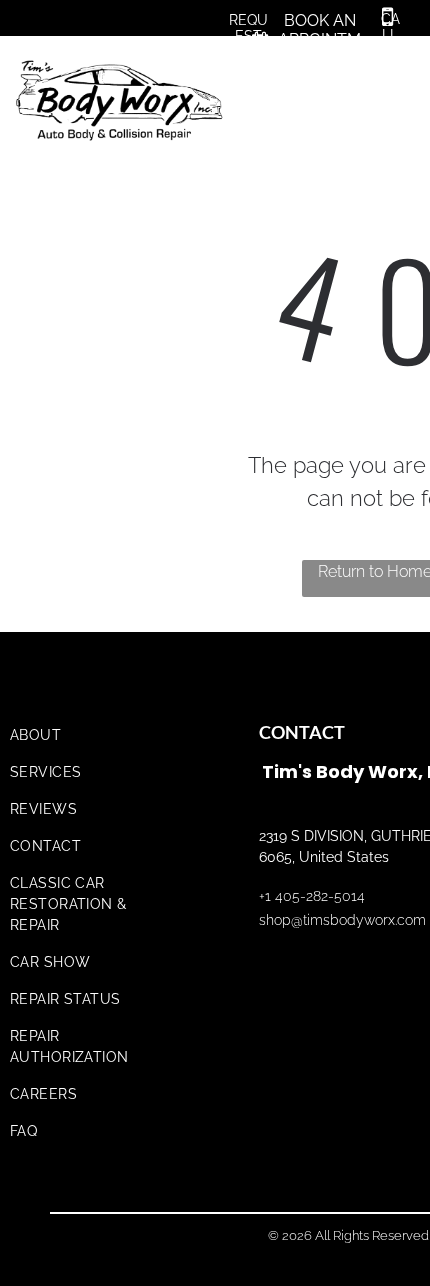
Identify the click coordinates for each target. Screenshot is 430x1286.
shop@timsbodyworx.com (342, 920)
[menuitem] (92, 735)
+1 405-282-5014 (312, 896)
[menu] (400, 72)
